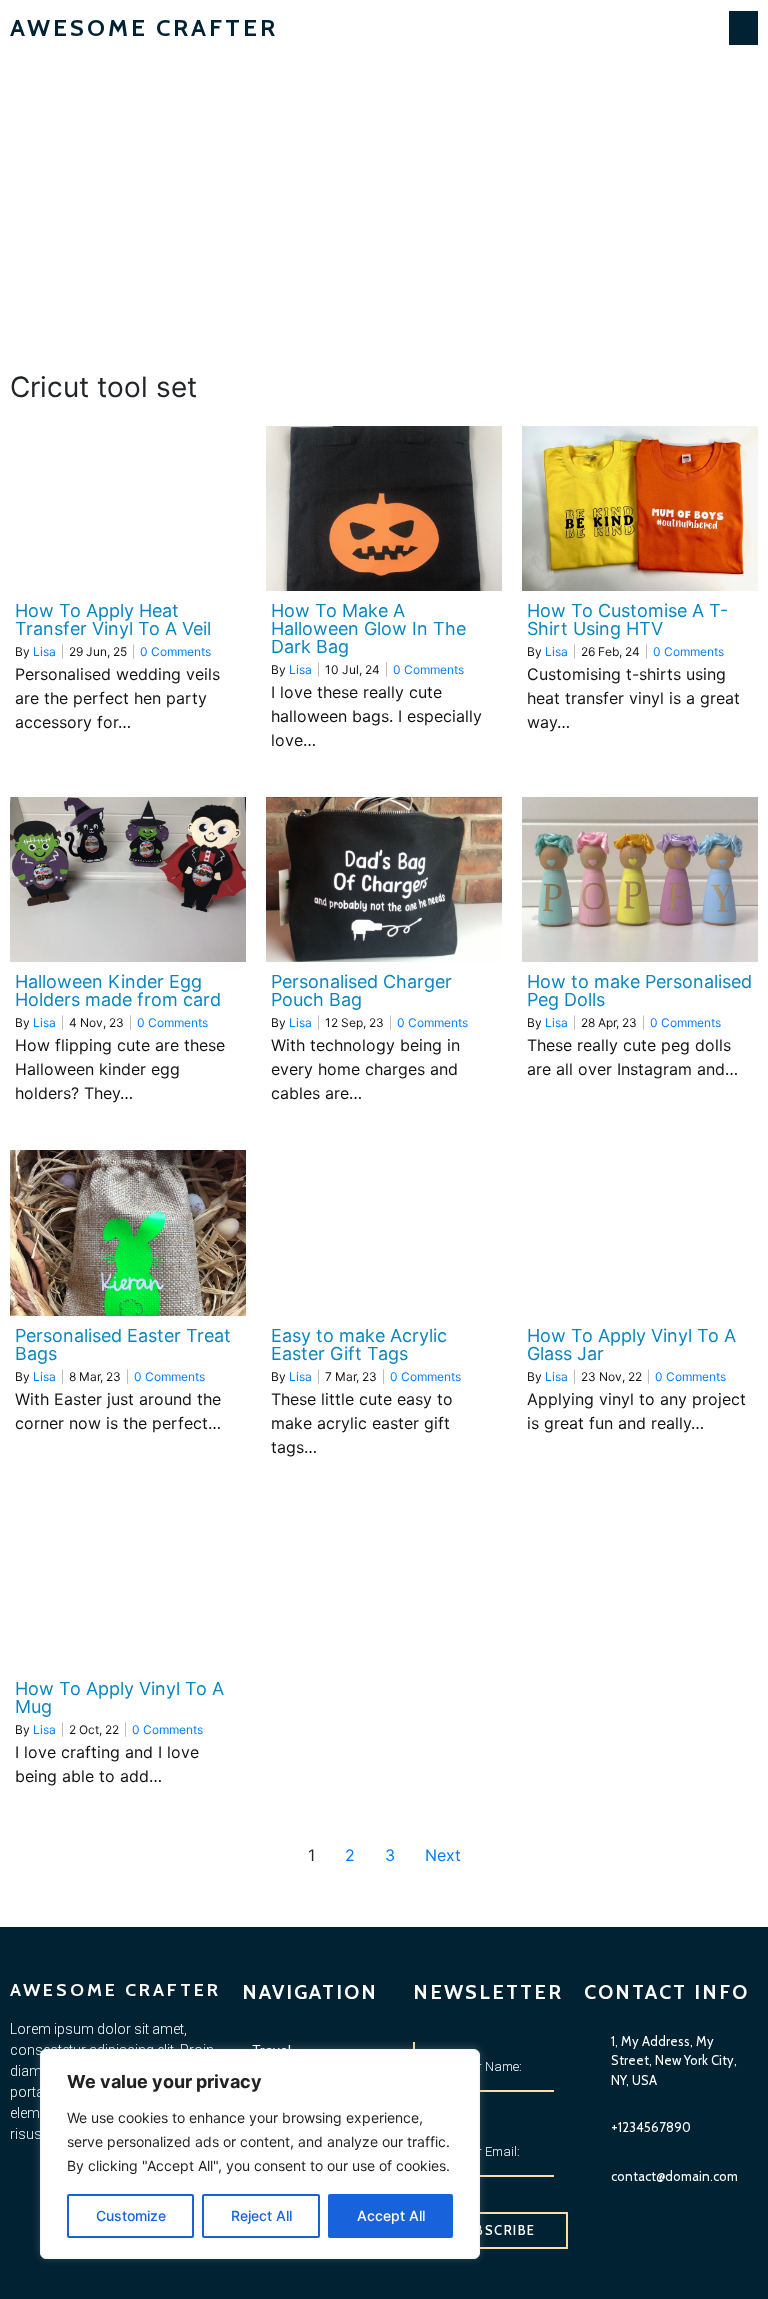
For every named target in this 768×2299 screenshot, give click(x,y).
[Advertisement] (384, 206)
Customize (131, 2215)
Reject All (261, 2215)
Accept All (391, 2215)
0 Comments (175, 651)
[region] (260, 2154)
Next (443, 1855)
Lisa (44, 651)
